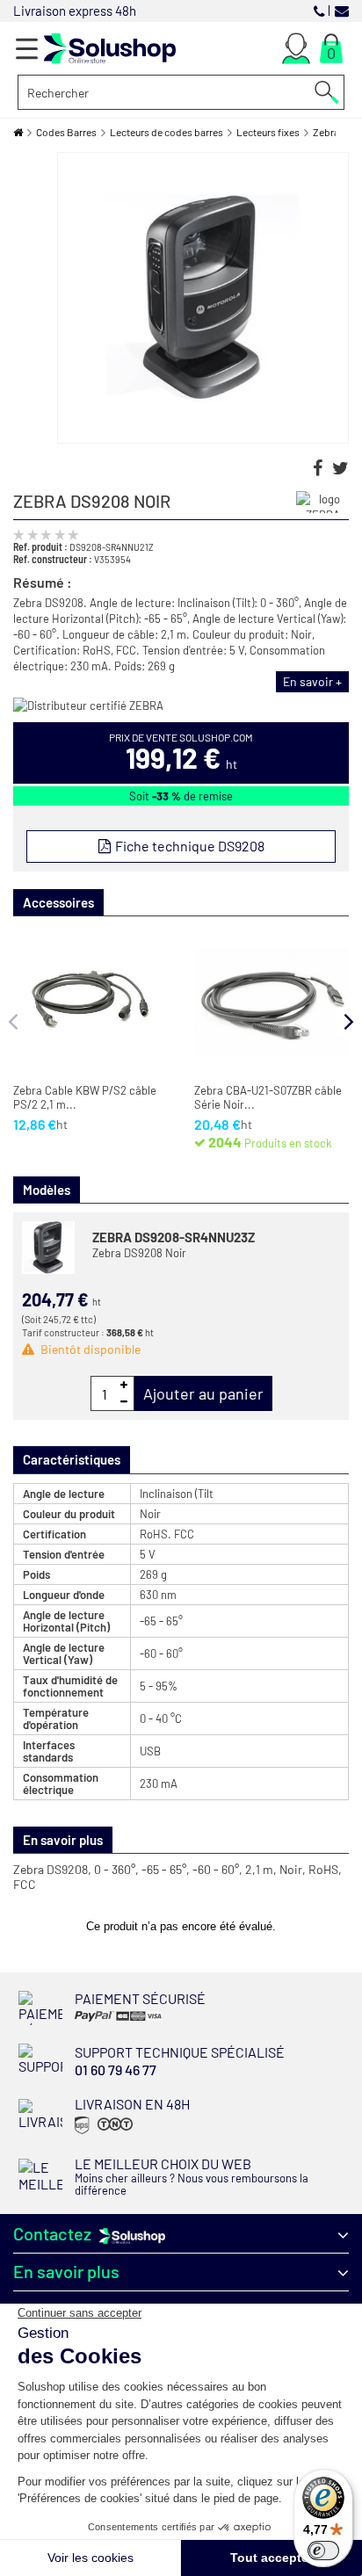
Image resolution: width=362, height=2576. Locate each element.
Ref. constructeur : (53, 559)
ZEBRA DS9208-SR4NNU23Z (174, 1237)
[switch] (323, 2551)
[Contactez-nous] (342, 10)
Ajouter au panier (203, 1393)
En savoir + (312, 681)
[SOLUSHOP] (110, 49)
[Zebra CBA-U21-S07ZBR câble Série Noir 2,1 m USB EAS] (271, 1002)
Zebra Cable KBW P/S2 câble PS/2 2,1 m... (85, 1098)
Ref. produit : (40, 546)
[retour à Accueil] (18, 132)
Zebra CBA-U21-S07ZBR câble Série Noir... (268, 1098)
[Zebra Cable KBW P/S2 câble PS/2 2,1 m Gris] (90, 1002)
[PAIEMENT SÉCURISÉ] (130, 2020)
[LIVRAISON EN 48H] (101, 2133)
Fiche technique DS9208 (188, 846)
